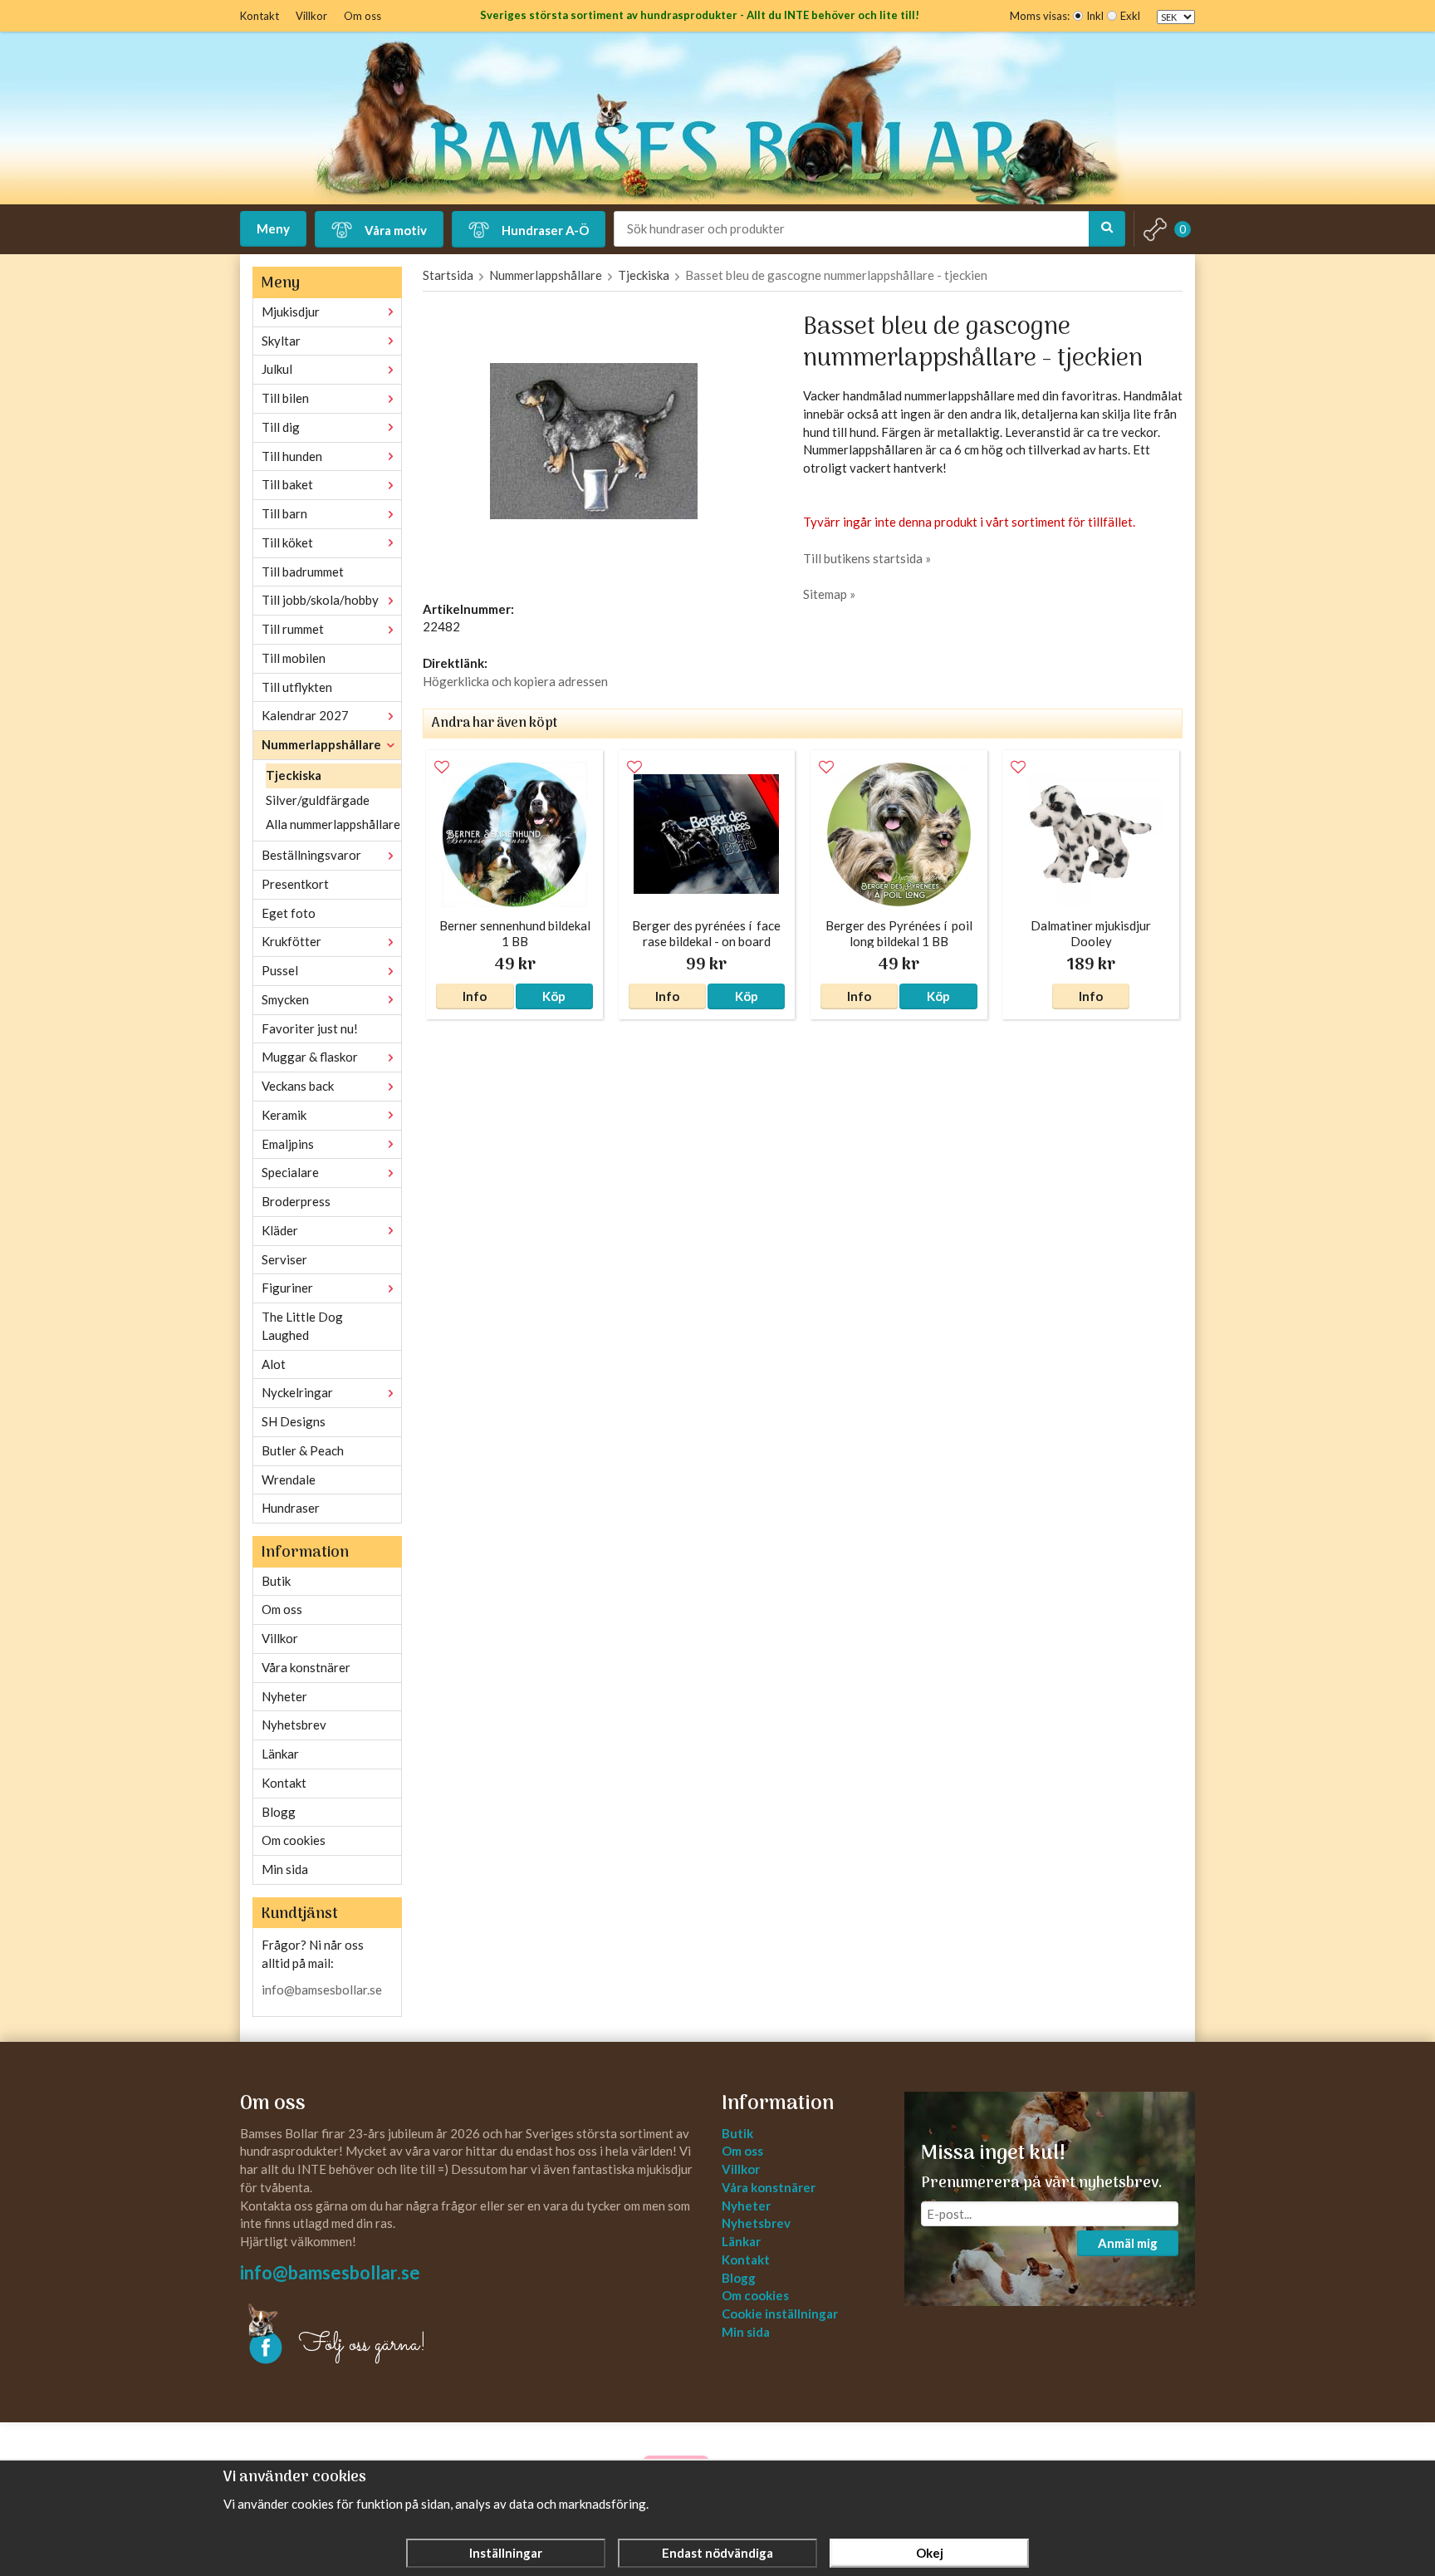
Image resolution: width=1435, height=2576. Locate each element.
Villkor (311, 16)
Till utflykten (297, 687)
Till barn (284, 513)
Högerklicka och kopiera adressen (515, 681)
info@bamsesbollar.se (322, 1990)
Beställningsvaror (311, 855)
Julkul (277, 369)
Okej (930, 2553)
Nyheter (284, 1696)
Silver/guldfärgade (318, 800)
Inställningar (506, 2553)
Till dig (281, 427)
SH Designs (294, 1421)
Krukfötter (291, 941)
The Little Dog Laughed (302, 1326)
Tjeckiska (294, 775)
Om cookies (294, 1840)
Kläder (280, 1230)
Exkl (1130, 16)
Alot (274, 1364)
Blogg (279, 1812)
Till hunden (292, 456)
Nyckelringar (297, 1392)
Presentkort (295, 884)
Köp (554, 996)
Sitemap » (829, 594)
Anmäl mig (1128, 2243)
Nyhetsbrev (294, 1725)
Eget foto (289, 913)
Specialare (290, 1172)
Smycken (285, 999)
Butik (276, 1581)
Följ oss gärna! (362, 2345)
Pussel (280, 970)
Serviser (284, 1259)
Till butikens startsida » (867, 558)
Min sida (285, 1869)
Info (475, 996)
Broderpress (296, 1201)
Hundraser (291, 1508)
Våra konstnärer (306, 1667)
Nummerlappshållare (321, 744)
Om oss (362, 16)
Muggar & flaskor (310, 1057)
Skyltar (281, 341)
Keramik (284, 1115)
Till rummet (293, 629)
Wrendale (289, 1479)
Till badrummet (303, 572)
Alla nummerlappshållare (333, 824)
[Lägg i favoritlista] (442, 768)
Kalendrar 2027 (305, 715)
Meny (273, 228)
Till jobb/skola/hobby (320, 600)
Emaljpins (288, 1144)
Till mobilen (294, 658)
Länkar (280, 1754)
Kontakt (260, 16)
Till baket (287, 484)
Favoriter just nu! (310, 1028)
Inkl (1095, 16)
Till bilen (285, 398)
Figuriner (287, 1288)
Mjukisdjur (291, 312)
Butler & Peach (303, 1450)
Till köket (287, 542)
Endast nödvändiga (717, 2553)
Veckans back (298, 1086)
